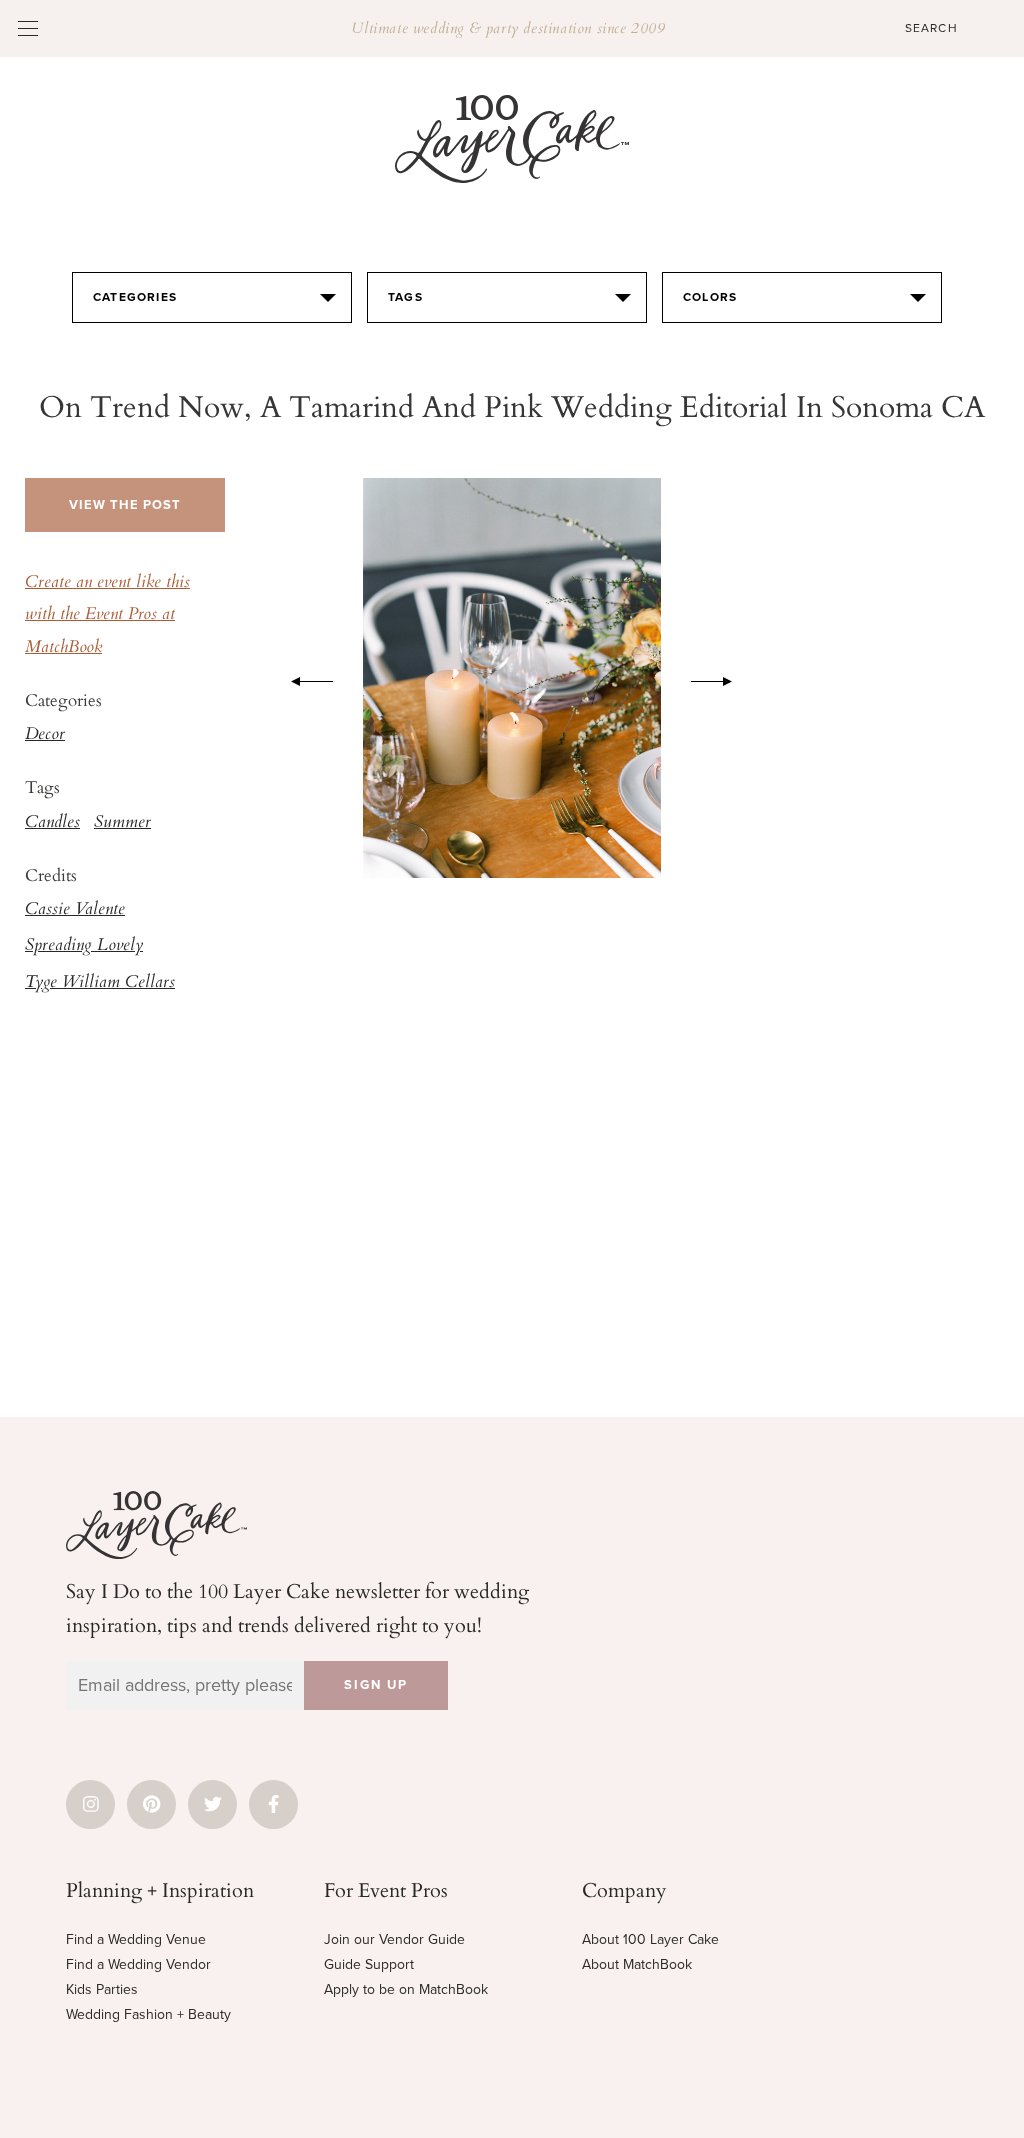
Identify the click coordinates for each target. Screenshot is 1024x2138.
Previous (302, 678)
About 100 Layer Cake (650, 1939)
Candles (52, 823)
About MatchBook (637, 1964)
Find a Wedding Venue (136, 1939)
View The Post (125, 505)
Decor (45, 735)
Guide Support (369, 1964)
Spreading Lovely (84, 946)
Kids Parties (102, 1989)
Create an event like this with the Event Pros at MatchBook (107, 615)
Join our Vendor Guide (394, 1939)
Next (722, 678)
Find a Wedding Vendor (138, 1964)
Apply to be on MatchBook (406, 1989)
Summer (122, 823)
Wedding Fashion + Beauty (148, 2014)
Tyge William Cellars (100, 983)
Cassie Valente (75, 910)
